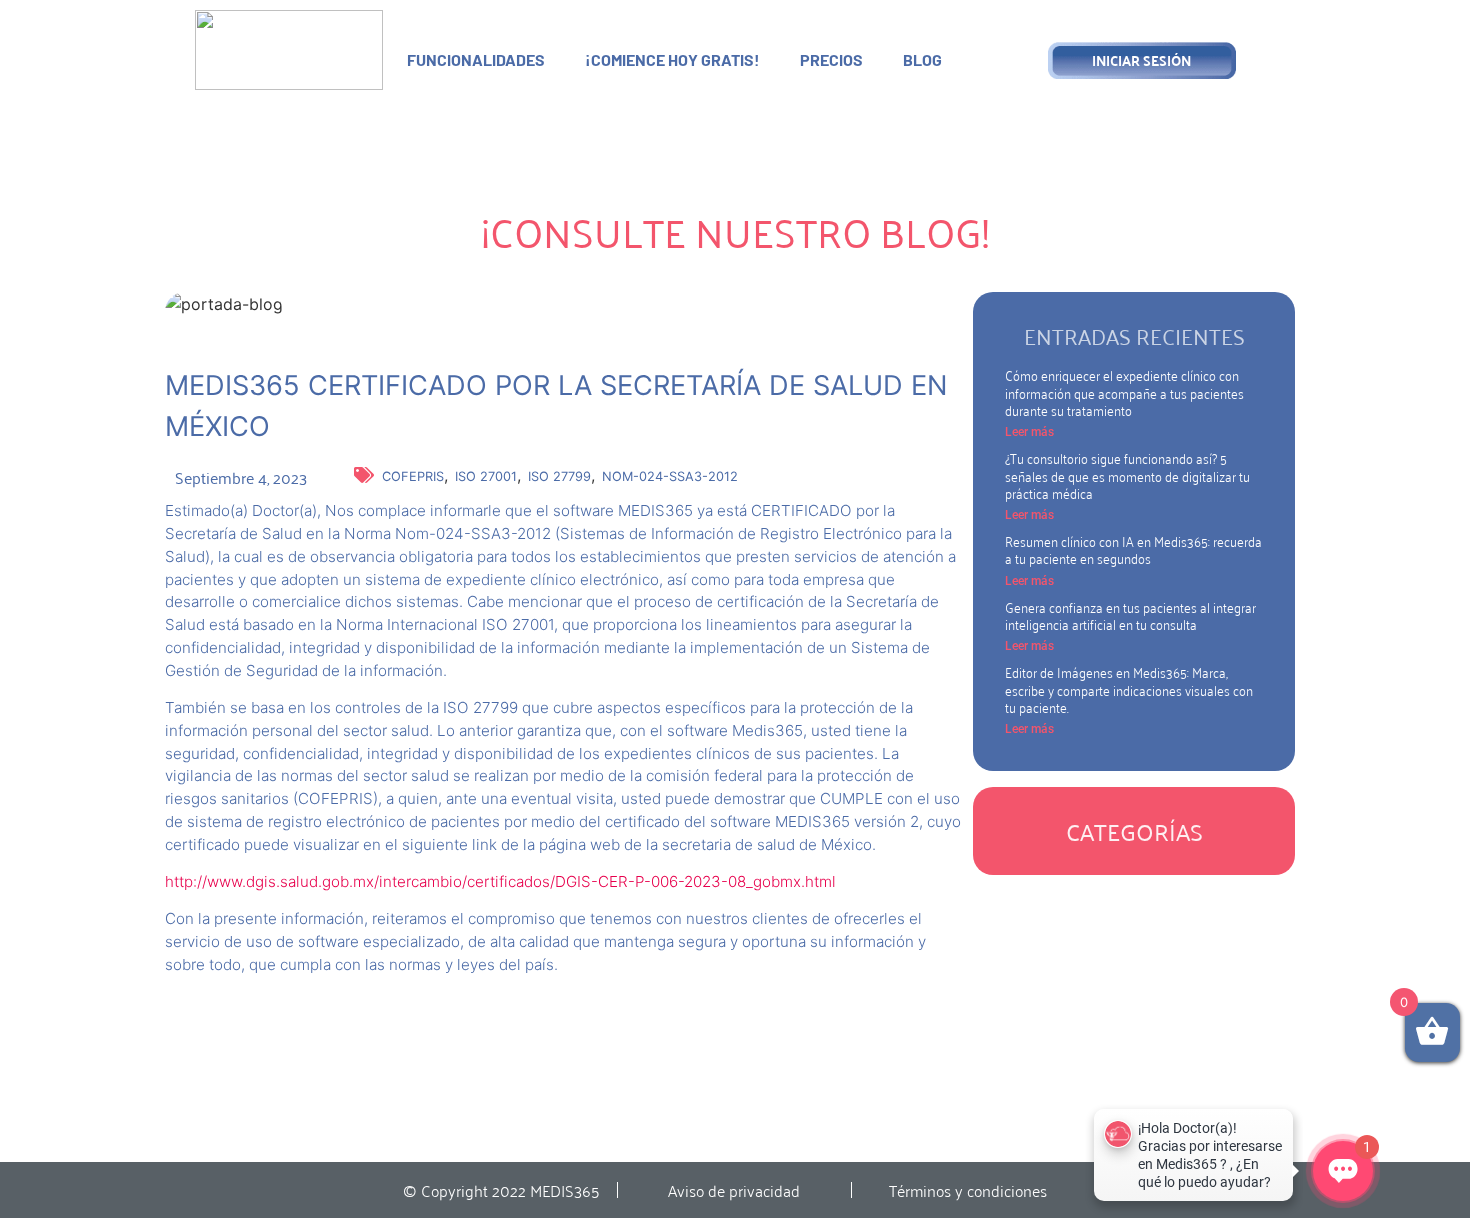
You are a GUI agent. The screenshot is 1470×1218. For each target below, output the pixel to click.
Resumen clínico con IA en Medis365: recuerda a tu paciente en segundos (1133, 549)
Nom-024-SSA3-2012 (670, 476)
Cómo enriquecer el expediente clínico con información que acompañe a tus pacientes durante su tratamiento (1124, 392)
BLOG (922, 59)
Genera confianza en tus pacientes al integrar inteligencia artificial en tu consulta (1130, 615)
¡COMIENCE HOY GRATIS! (672, 59)
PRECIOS (831, 59)
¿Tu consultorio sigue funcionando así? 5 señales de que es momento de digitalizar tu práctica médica (1127, 475)
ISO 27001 (486, 476)
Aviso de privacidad (734, 1190)
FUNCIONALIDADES (476, 59)
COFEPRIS (413, 476)
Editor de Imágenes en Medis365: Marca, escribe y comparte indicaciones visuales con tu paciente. (1129, 689)
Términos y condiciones (968, 1190)
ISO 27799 (559, 476)
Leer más (1029, 432)
